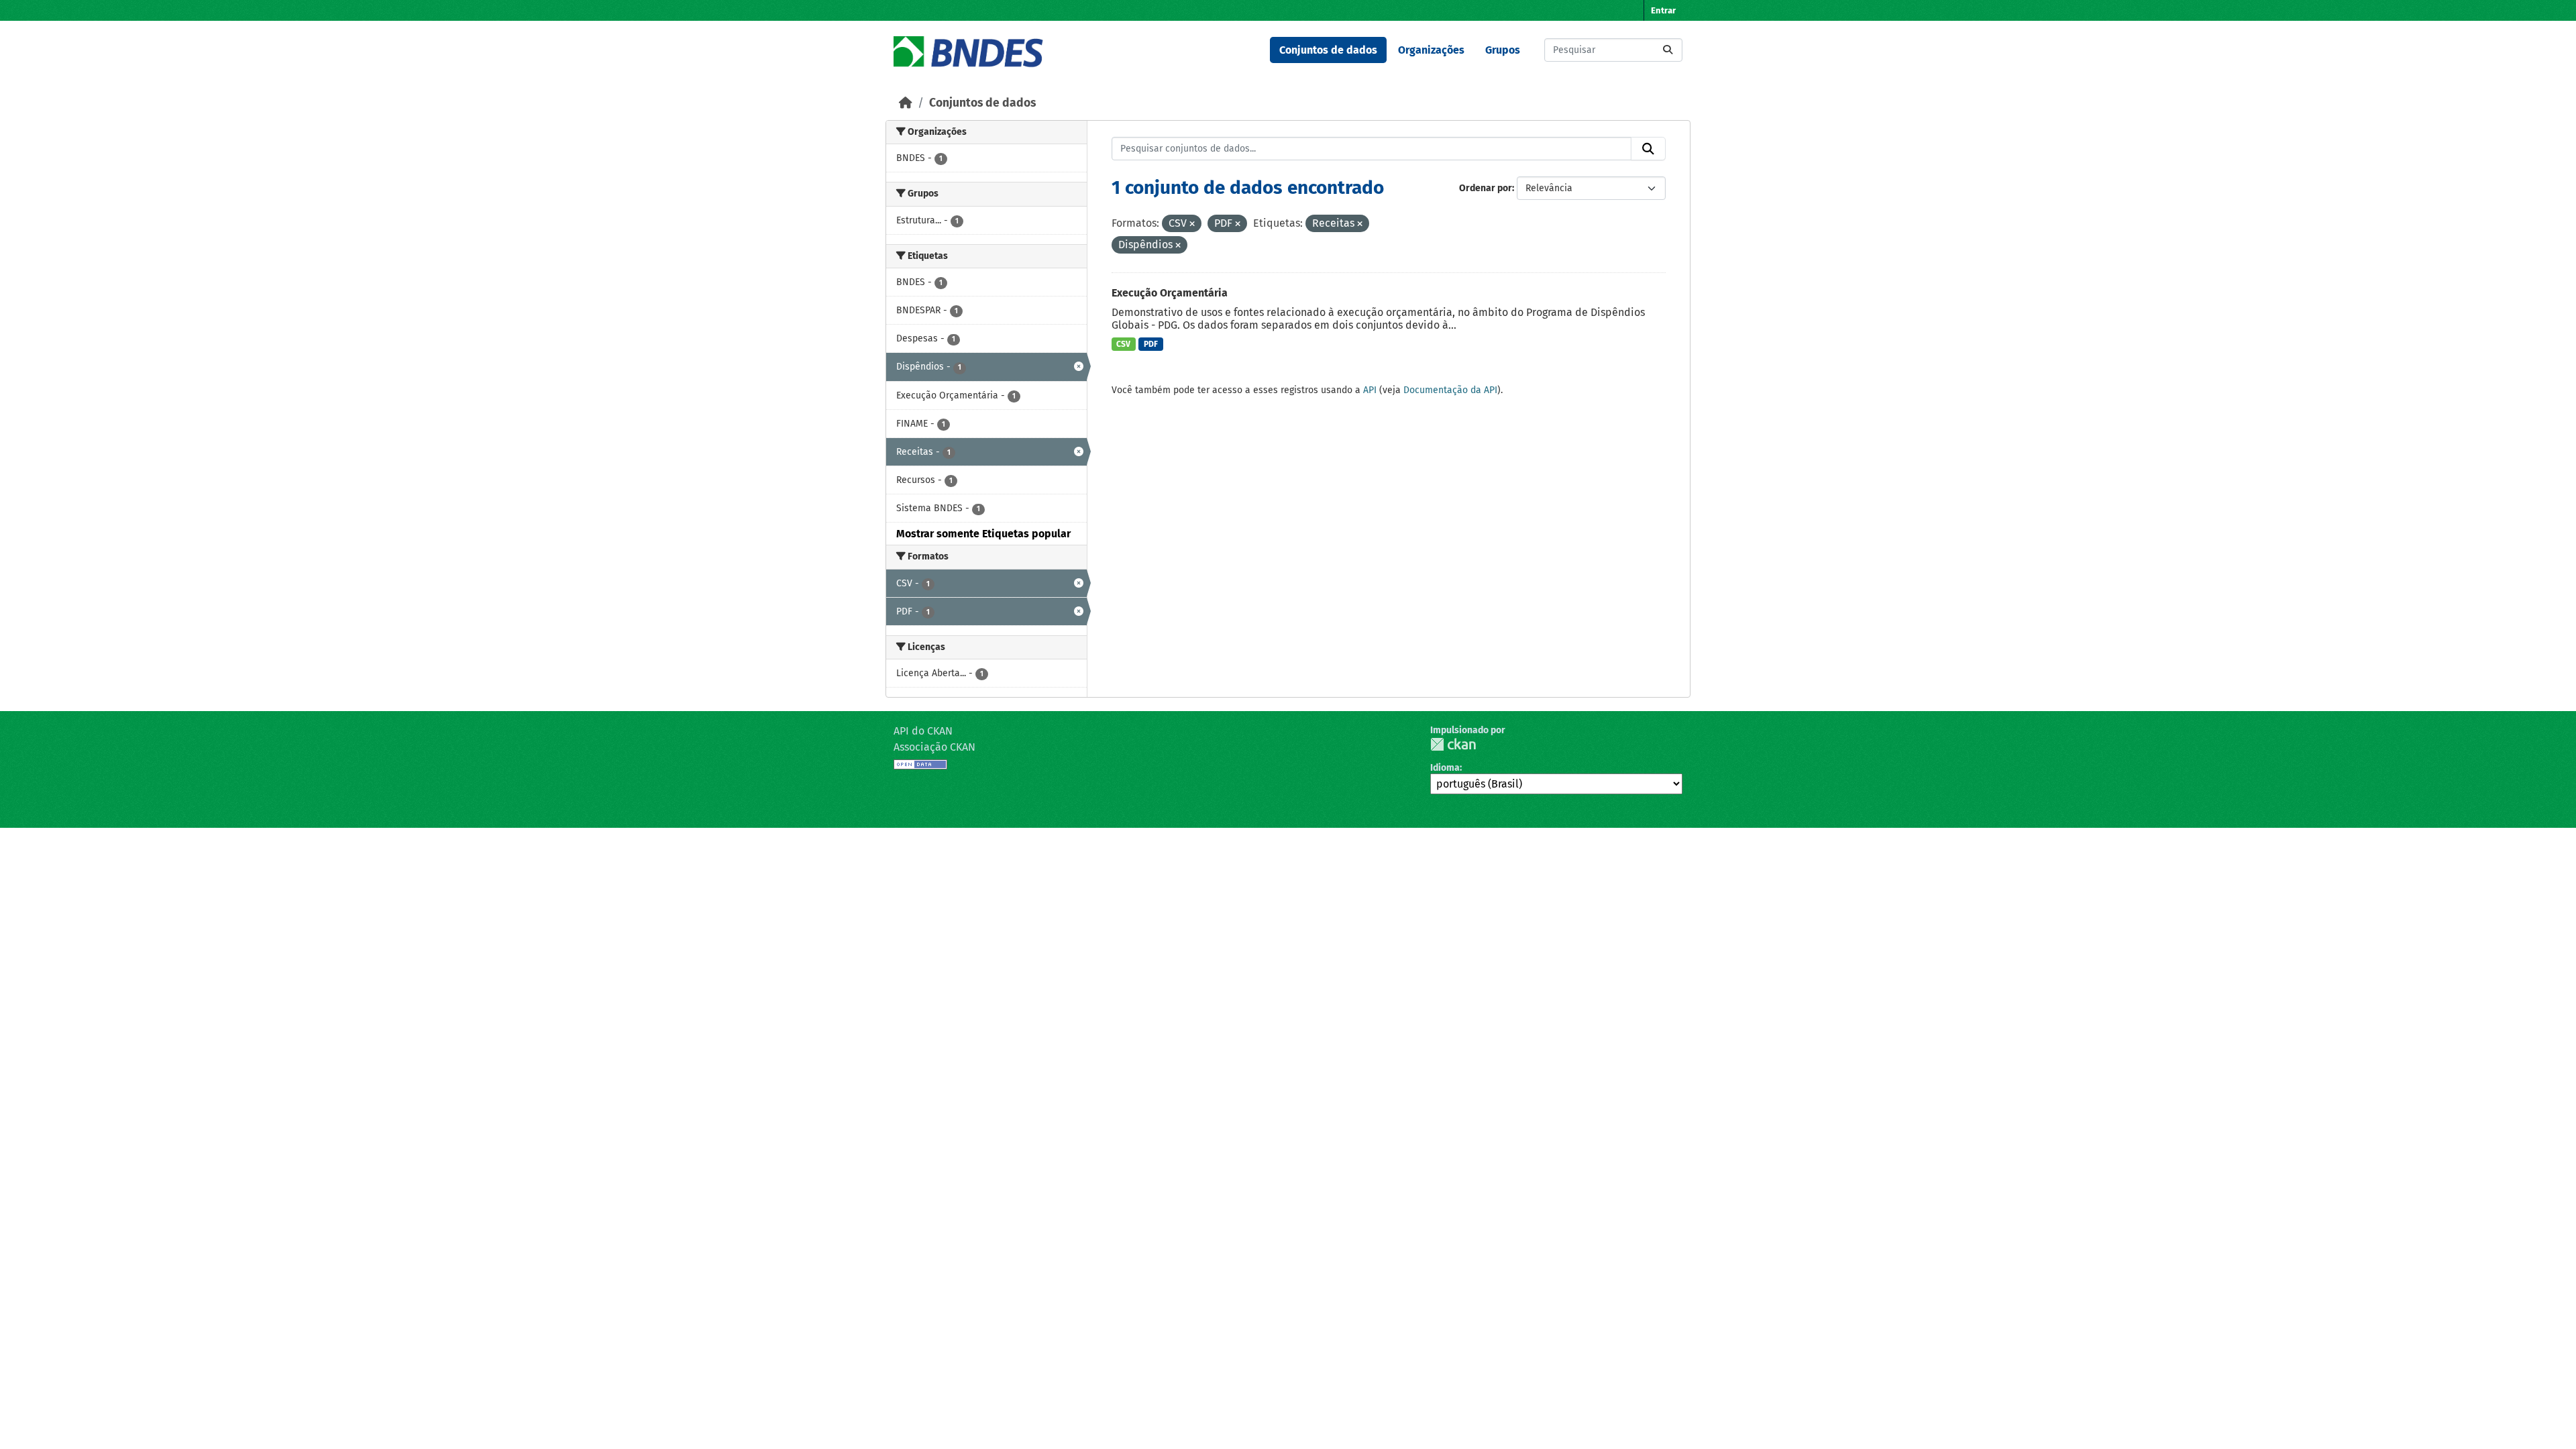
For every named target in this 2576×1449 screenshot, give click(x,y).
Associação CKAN (934, 747)
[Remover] (1192, 224)
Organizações (1431, 50)
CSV (1123, 344)
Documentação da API (1450, 390)
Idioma (1445, 768)
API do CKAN (923, 731)
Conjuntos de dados (1328, 50)
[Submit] (1668, 50)
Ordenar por (1486, 188)
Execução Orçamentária (1170, 293)
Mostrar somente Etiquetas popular (983, 534)
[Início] (906, 103)
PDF (1151, 344)
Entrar (1663, 10)
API (1370, 390)
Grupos (1503, 50)
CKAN (1453, 744)
